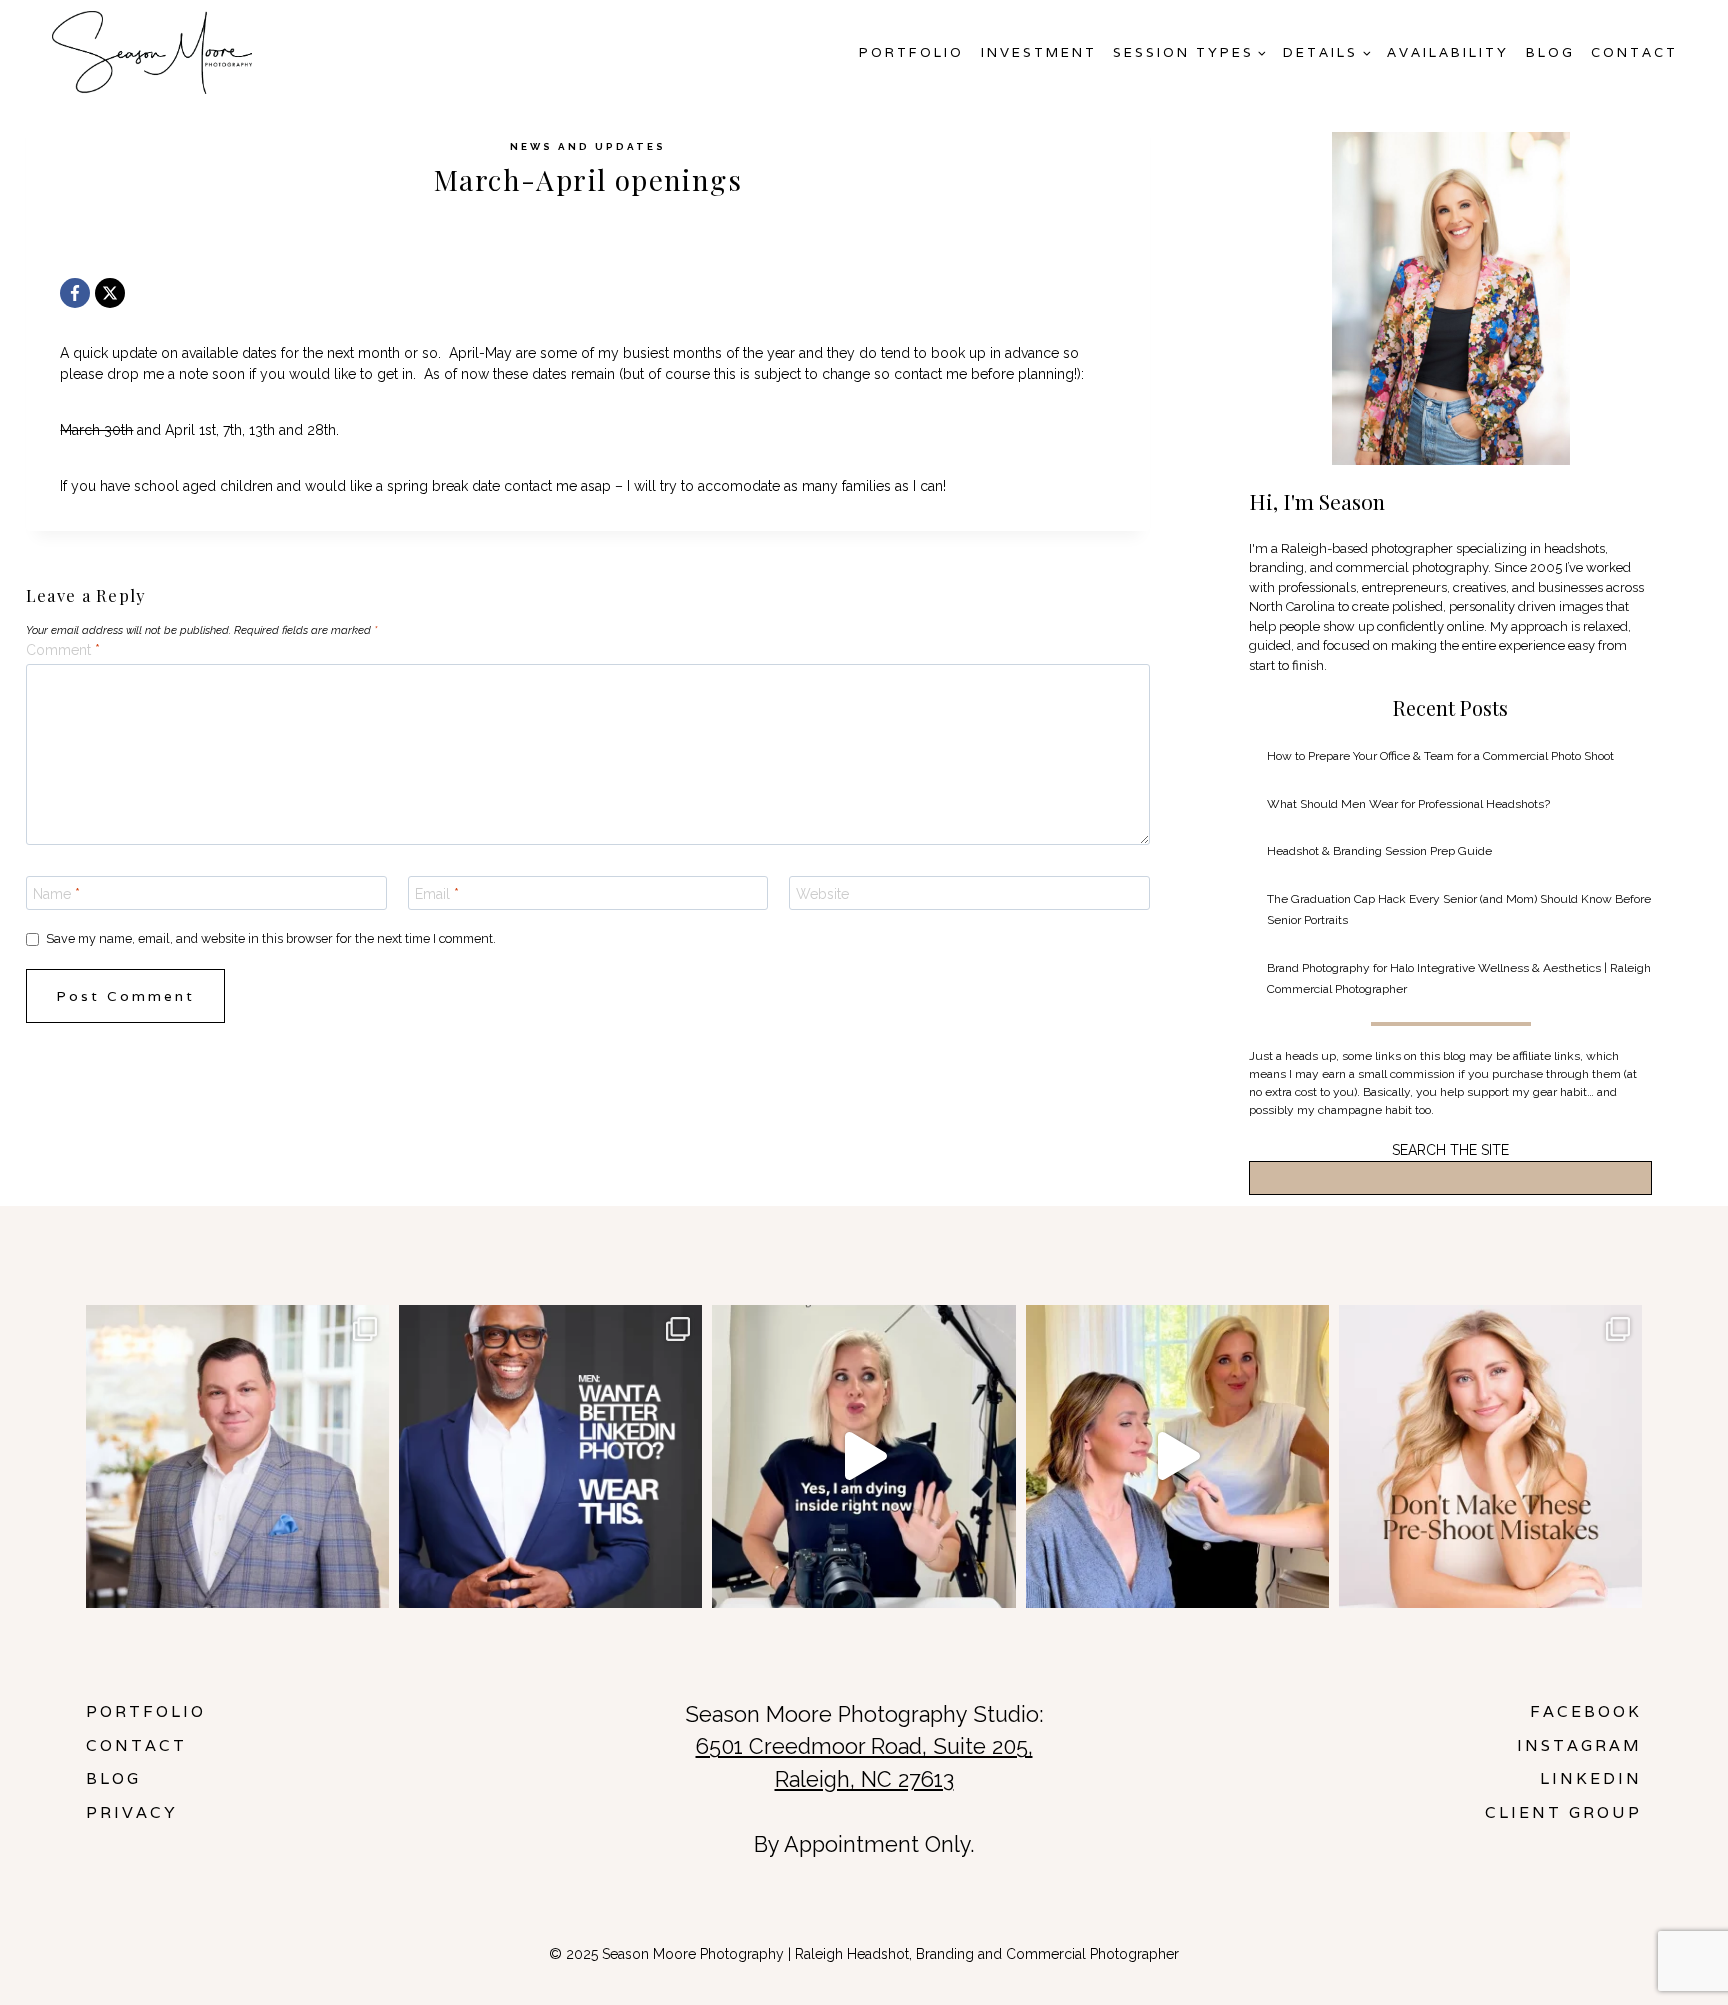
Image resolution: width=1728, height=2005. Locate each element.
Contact (1634, 52)
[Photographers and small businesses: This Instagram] (863, 1456)
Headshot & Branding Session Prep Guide (1379, 851)
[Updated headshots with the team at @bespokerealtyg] (237, 1456)
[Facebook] (75, 293)
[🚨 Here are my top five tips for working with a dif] (1177, 1456)
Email (437, 894)
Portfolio (911, 52)
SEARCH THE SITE (1450, 1150)
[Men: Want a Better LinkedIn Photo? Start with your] (550, 1456)
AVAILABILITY (1448, 52)
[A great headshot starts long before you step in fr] (1490, 1456)
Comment (63, 650)
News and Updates (588, 146)
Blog (1550, 52)
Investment (1039, 52)
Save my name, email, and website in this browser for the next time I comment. (271, 938)
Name (56, 894)
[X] (110, 293)
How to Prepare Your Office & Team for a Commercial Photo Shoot (1440, 756)
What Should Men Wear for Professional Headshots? (1408, 804)
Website (822, 894)
